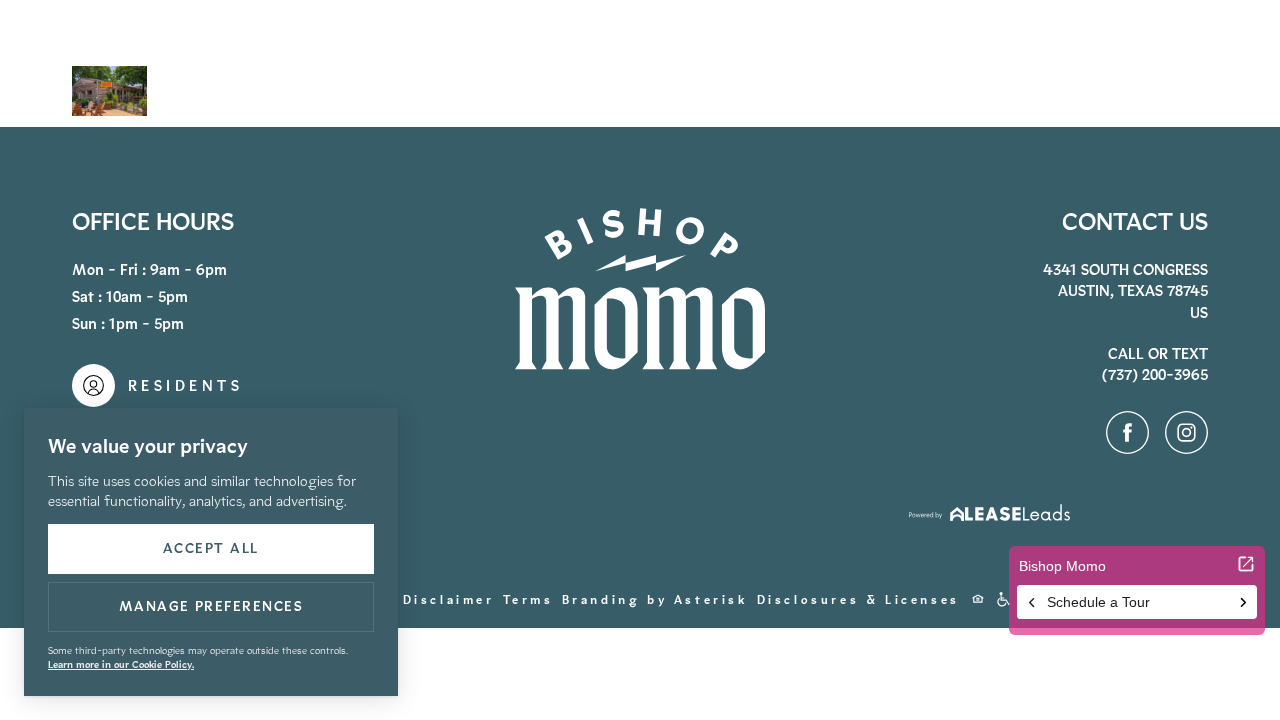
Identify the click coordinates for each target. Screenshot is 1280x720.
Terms (528, 600)
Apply (1012, 66)
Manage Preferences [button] (211, 606)
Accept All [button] (211, 548)
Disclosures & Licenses (858, 600)
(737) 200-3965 (958, 66)
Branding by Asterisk (655, 600)
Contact (1130, 64)
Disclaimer (449, 600)
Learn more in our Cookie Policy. (121, 664)
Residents (1062, 66)
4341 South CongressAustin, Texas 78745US (1125, 291)
